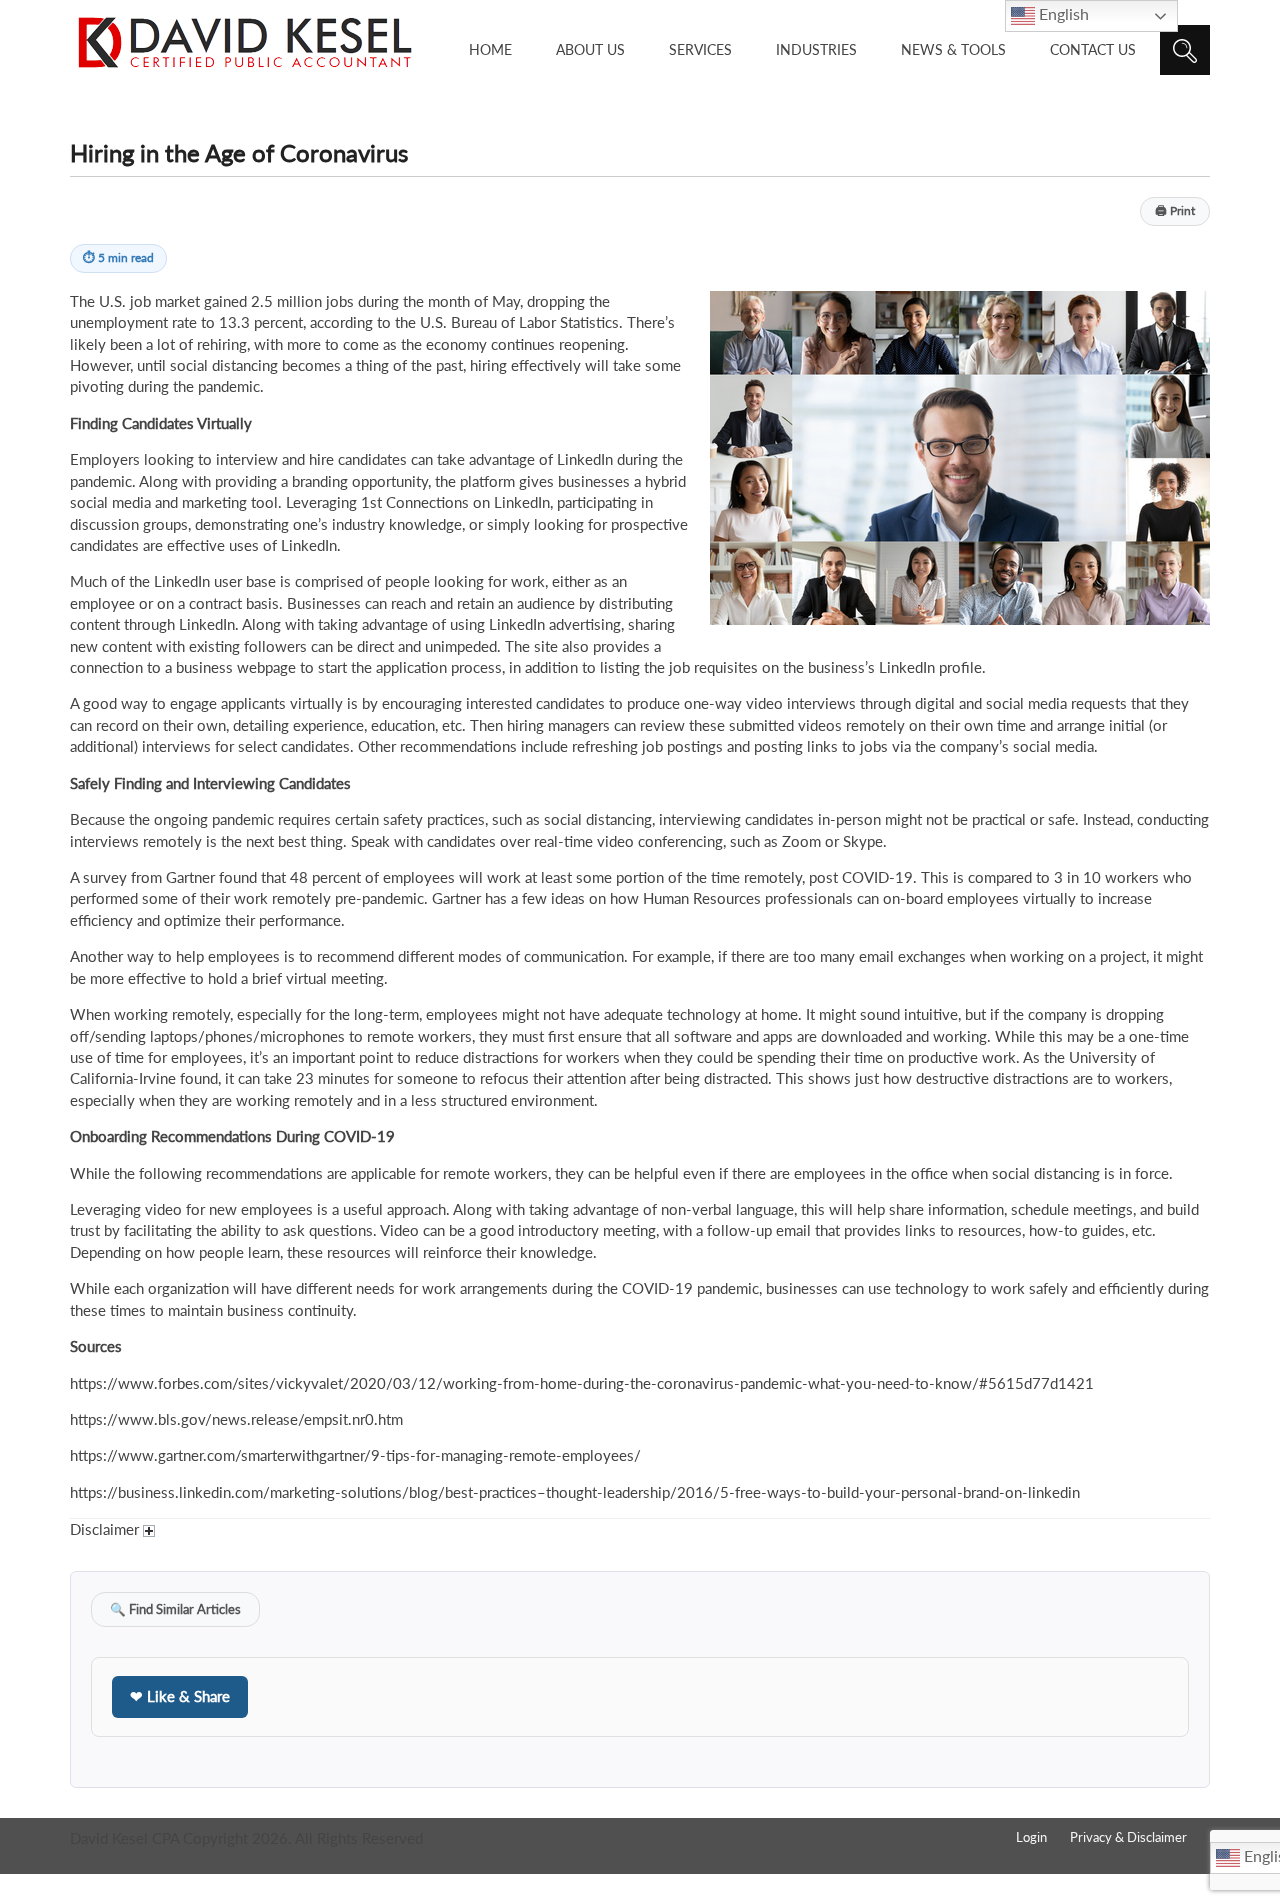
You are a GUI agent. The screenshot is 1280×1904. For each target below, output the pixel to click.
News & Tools (953, 49)
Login (1031, 1837)
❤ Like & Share (180, 1696)
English (1062, 13)
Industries (816, 49)
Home (490, 49)
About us (590, 49)
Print (1175, 210)
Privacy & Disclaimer (1128, 1837)
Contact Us (1093, 49)
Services (700, 49)
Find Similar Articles (175, 1609)
